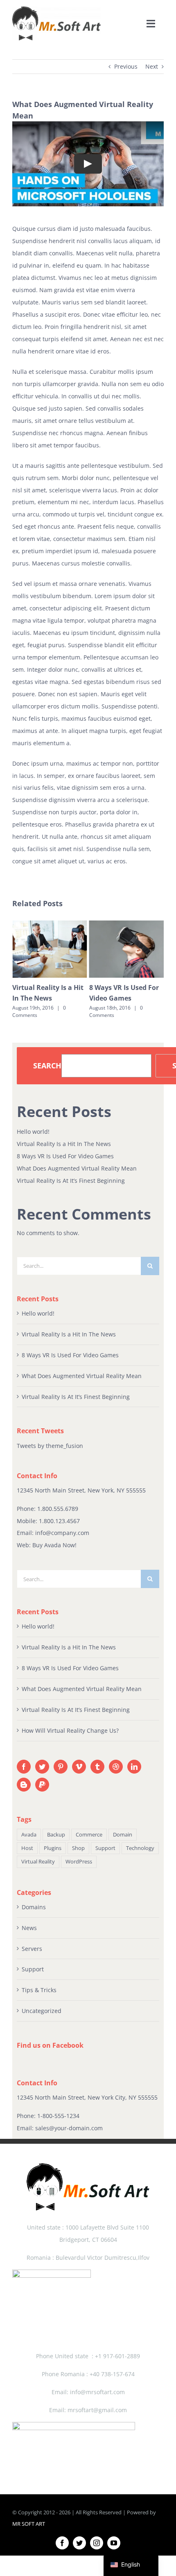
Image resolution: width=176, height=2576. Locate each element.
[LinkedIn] (134, 1767)
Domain (123, 1835)
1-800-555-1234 (58, 2116)
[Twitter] (42, 1767)
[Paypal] (42, 1785)
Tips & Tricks (39, 1990)
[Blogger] (24, 1785)
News (29, 1928)
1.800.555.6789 (58, 1509)
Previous (126, 66)
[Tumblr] (97, 1767)
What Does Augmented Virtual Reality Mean (77, 1168)
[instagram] (97, 2543)
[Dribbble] (116, 1767)
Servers (32, 1949)
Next (152, 66)
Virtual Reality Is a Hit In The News (64, 1144)
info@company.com (62, 1533)
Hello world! (33, 1132)
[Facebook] (24, 1767)
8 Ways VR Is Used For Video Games (65, 1156)
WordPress (79, 1862)
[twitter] (79, 2543)
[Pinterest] (61, 1767)
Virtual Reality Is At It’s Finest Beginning (71, 1181)
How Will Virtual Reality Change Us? (70, 1730)
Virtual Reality (38, 1862)
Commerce (89, 1835)
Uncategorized (42, 2011)
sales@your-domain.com (69, 2128)
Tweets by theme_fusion (50, 1446)
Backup (56, 1835)
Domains (34, 1907)
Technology (140, 1848)
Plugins (53, 1848)
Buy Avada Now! (54, 1545)
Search (47, 1066)
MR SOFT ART (29, 2524)
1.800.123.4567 (59, 1521)
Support (105, 1848)
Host (27, 1848)
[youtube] (114, 2543)
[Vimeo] (79, 1767)
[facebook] (62, 2543)
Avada (29, 1835)
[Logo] (56, 9)
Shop (78, 1848)
